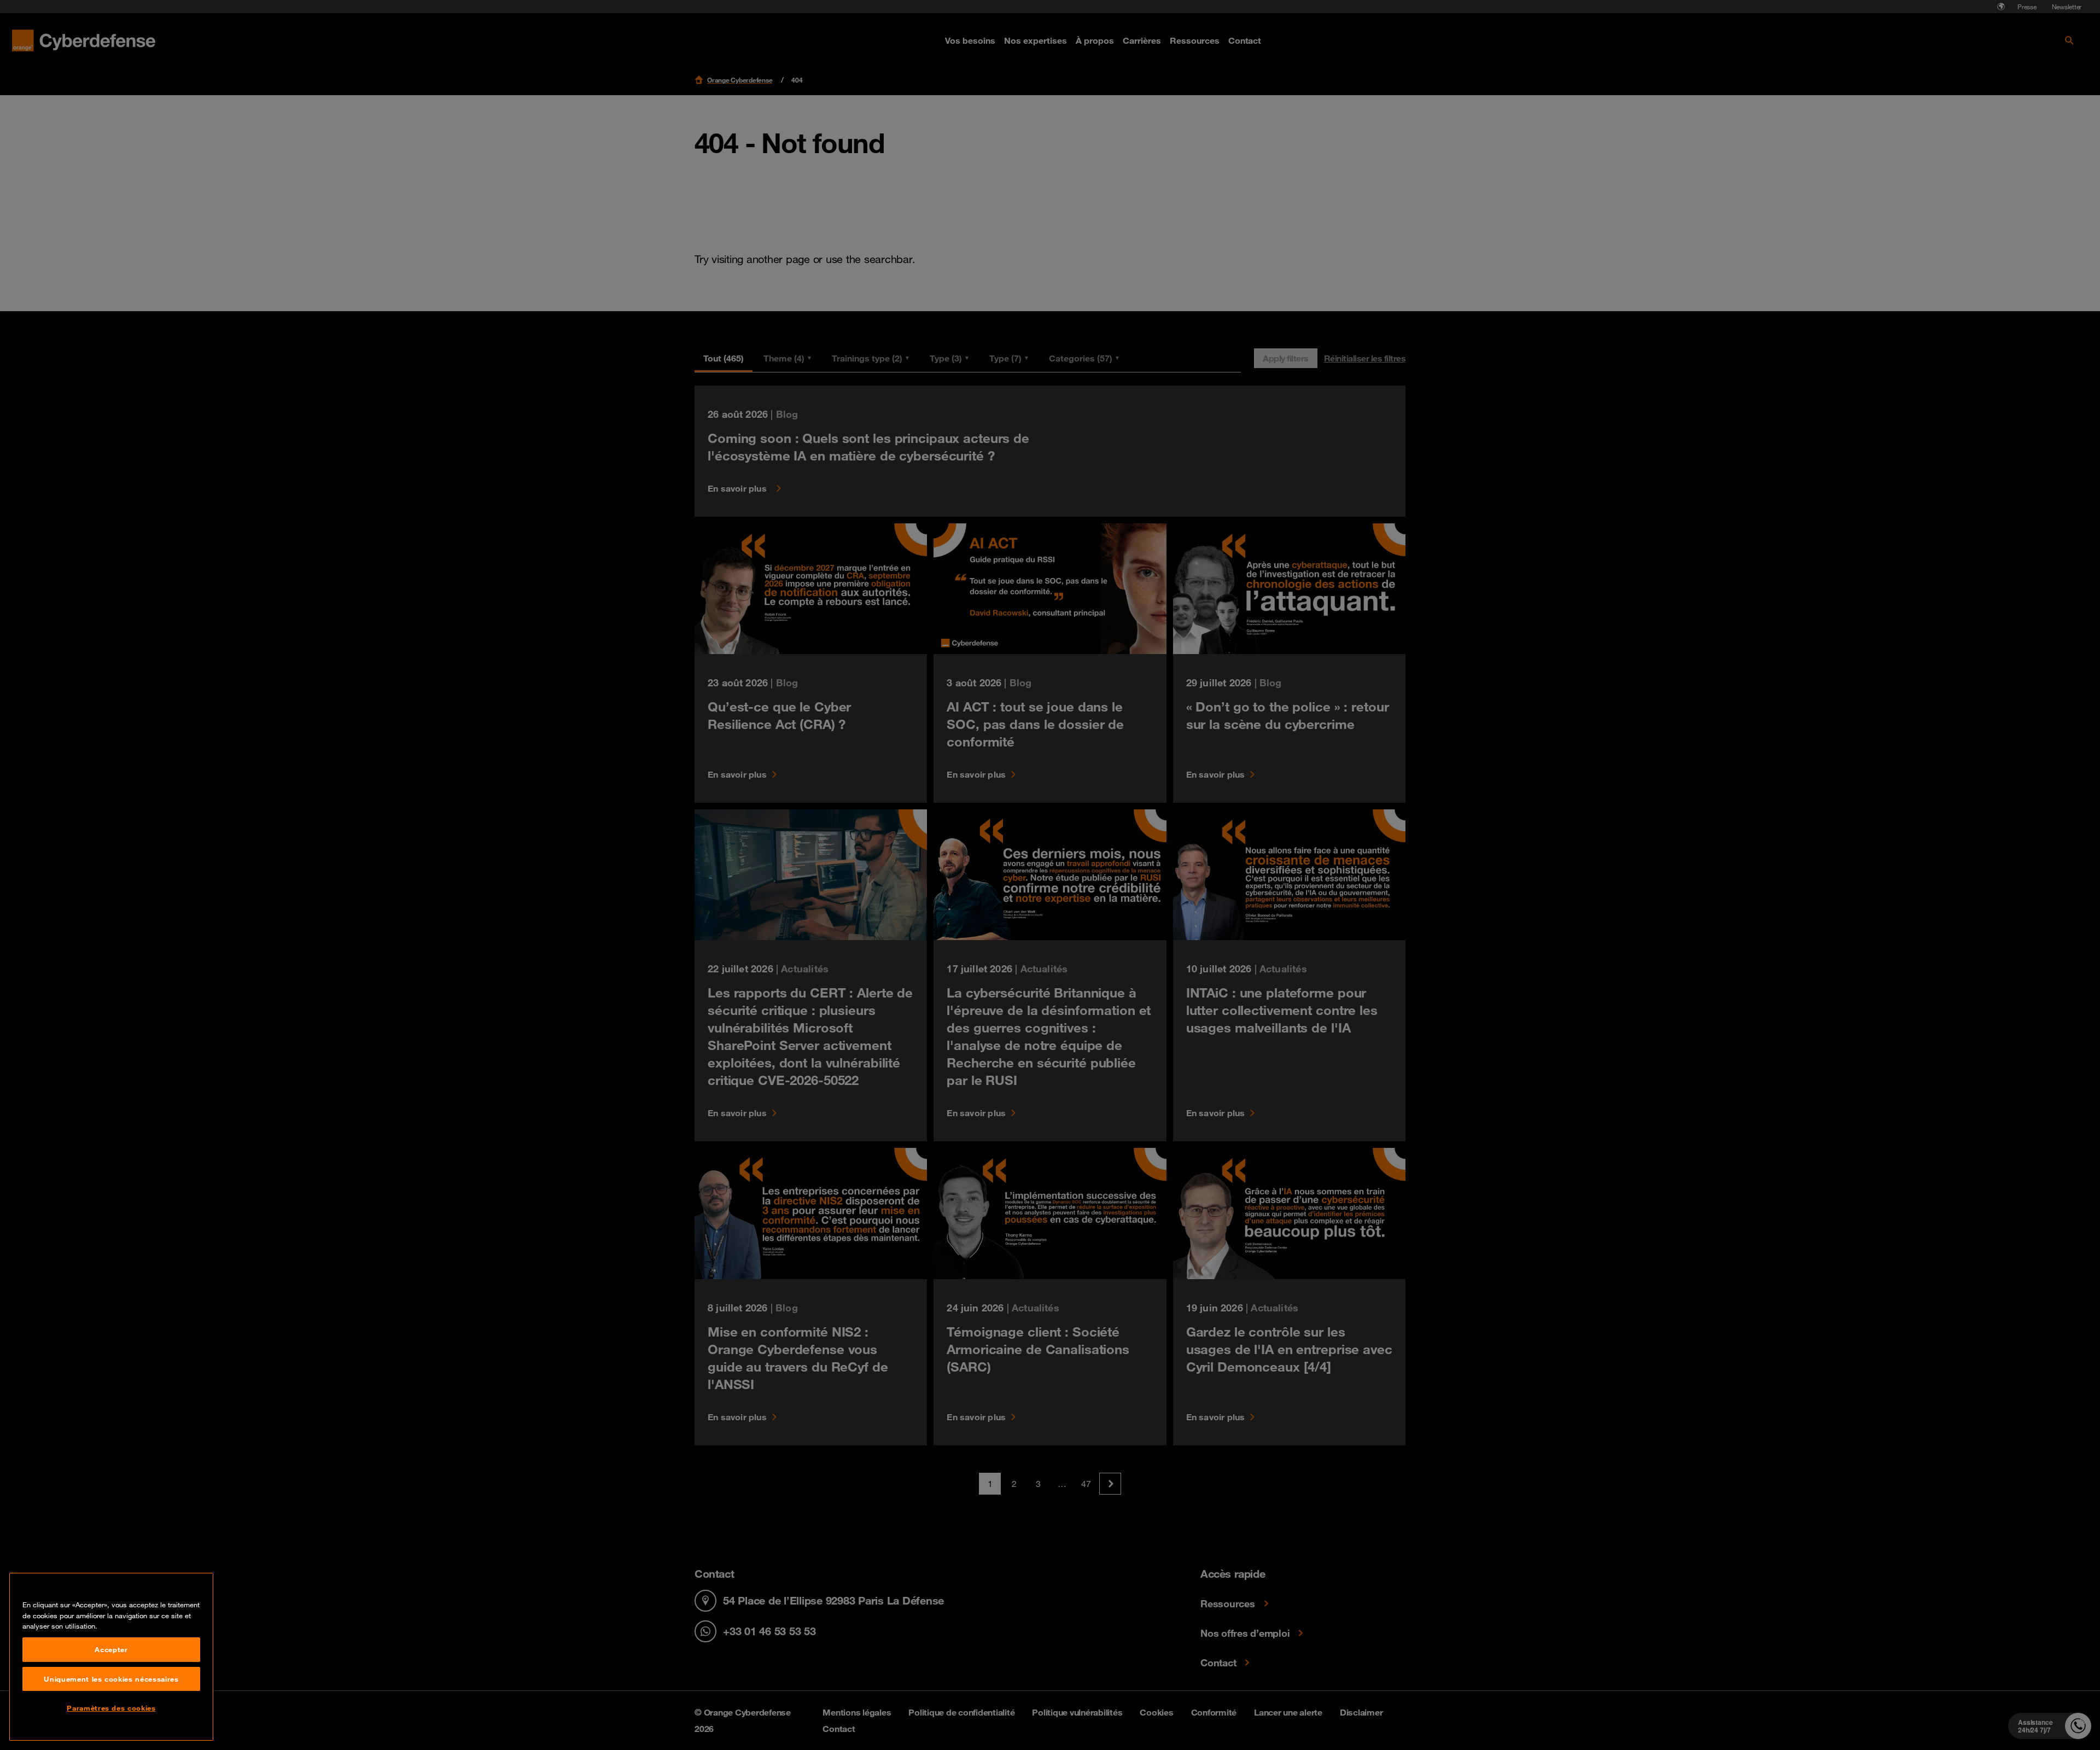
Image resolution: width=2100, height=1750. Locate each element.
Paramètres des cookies (111, 1708)
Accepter (111, 1649)
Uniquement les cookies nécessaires (111, 1679)
